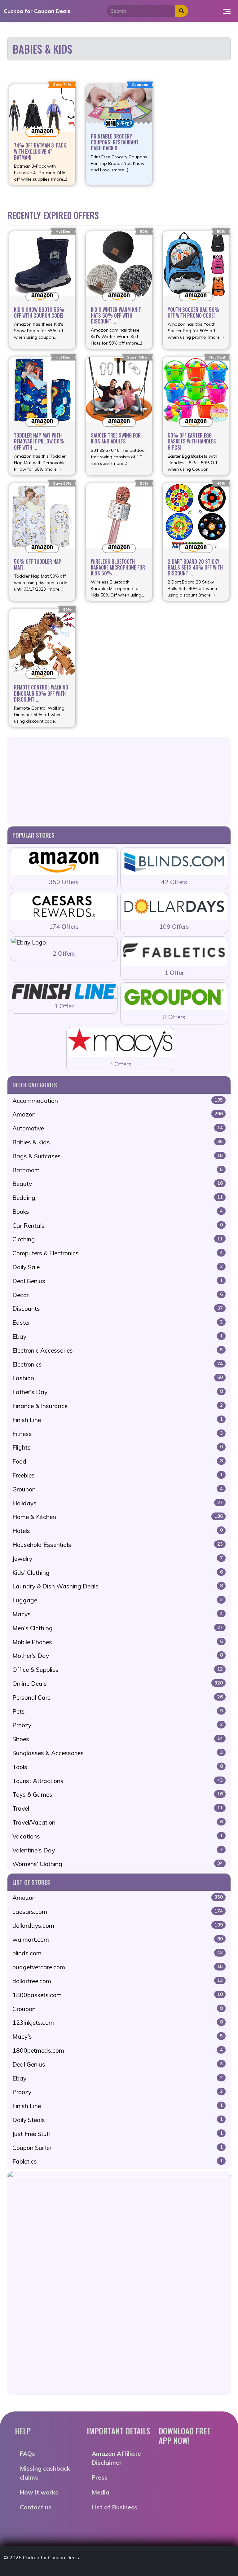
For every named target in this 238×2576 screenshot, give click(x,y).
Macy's (118, 2037)
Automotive (118, 1128)
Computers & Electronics (118, 1253)
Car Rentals (118, 1226)
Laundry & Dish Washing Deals (118, 1586)
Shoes (118, 1739)
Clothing (118, 1239)
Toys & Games (118, 1794)
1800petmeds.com (118, 2050)
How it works (39, 2492)
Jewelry (118, 1559)
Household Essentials (118, 1545)
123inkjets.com (118, 2023)
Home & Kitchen (118, 1517)
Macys (118, 1614)
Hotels (118, 1531)
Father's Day (118, 1392)
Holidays (118, 1503)
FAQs (27, 2454)
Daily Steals (118, 2120)
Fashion (118, 1378)
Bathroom (118, 1170)
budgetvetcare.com (118, 1967)
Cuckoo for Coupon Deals (37, 11)
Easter (118, 1323)
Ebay (118, 1336)
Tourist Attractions (118, 1781)
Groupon (118, 1489)
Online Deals (118, 1684)
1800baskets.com (118, 1995)
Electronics (118, 1364)
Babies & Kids (118, 1142)
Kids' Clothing (118, 1573)
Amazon (118, 1114)
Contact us (36, 2507)
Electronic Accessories (118, 1350)
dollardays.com (118, 1926)
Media (101, 2492)
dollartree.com (118, 1981)
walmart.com (118, 1940)
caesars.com (118, 1912)
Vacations (118, 1836)
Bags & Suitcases (118, 1156)
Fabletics (118, 2161)
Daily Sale (118, 1267)
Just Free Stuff (118, 2134)
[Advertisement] (119, 781)
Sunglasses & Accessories (118, 1753)
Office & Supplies (118, 1670)
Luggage (118, 1600)
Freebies (118, 1475)
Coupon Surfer (118, 2148)
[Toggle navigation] (227, 11)
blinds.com (118, 1953)
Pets (118, 1711)
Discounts (118, 1309)
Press (100, 2477)
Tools (118, 1767)
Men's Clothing (118, 1628)
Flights (118, 1447)
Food (118, 1461)
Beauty (118, 1184)
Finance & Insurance (118, 1406)
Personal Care (118, 1698)
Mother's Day (118, 1656)
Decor (118, 1295)
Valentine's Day (118, 1850)
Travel (118, 1808)
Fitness (118, 1434)
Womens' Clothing (118, 1864)
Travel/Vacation (118, 1822)
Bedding (118, 1198)
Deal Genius (118, 1281)
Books (118, 1212)
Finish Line (118, 1420)
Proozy (118, 1725)
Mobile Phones (118, 1642)
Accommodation (118, 1101)
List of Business (115, 2507)
